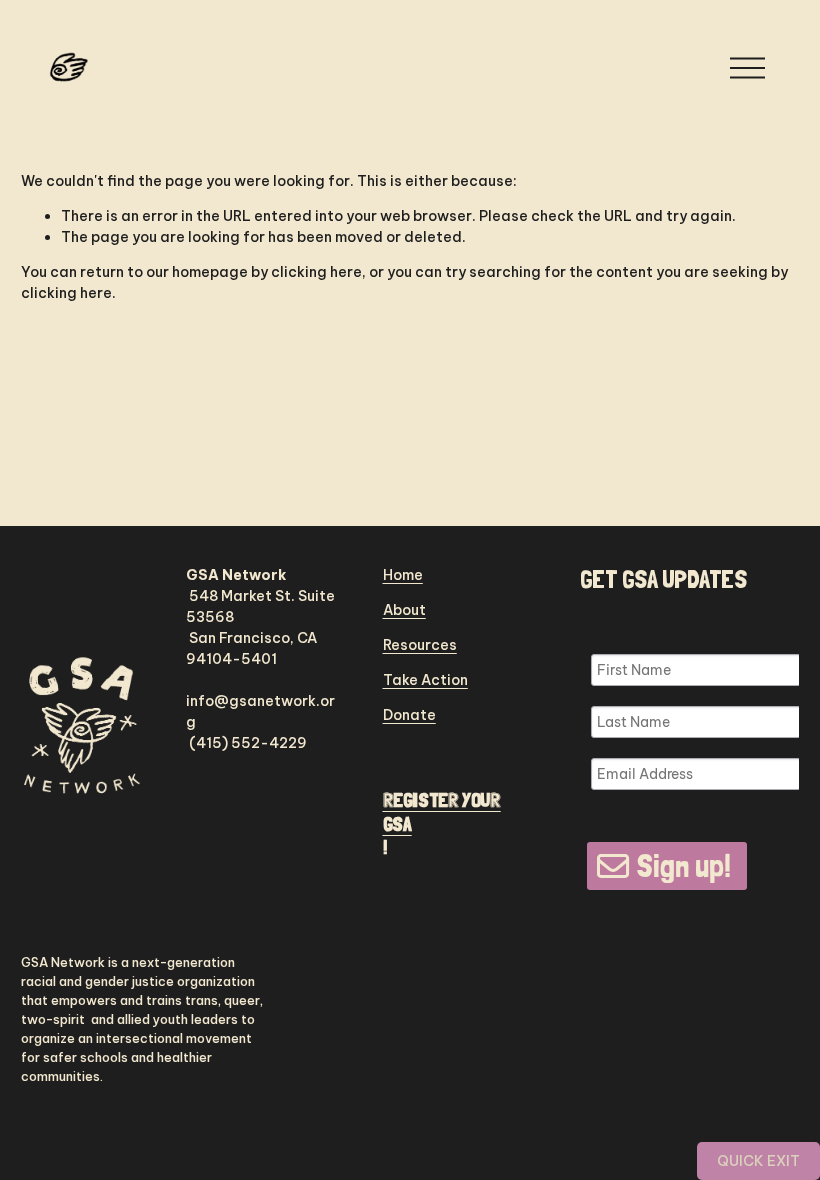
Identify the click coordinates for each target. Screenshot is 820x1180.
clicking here (316, 272)
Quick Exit (758, 1161)
